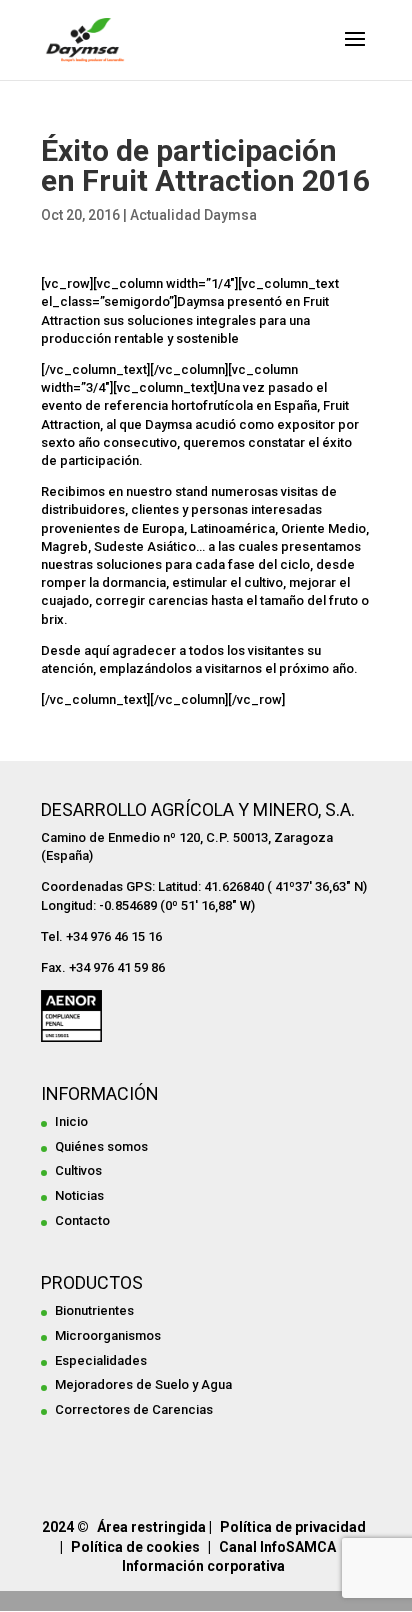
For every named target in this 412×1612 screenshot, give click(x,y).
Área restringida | (154, 1527)
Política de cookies (135, 1547)
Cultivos (78, 1170)
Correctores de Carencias (134, 1409)
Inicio (71, 1121)
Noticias (79, 1195)
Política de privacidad (293, 1527)
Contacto (82, 1220)
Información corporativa (203, 1566)
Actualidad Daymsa (193, 215)
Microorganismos (108, 1335)
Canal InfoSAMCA (277, 1547)
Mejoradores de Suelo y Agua (143, 1384)
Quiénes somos (101, 1146)
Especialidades (101, 1360)
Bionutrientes (94, 1310)
